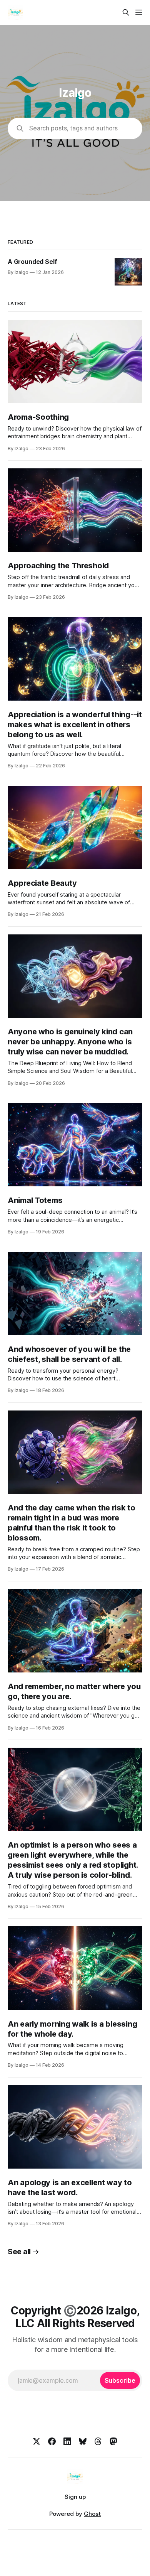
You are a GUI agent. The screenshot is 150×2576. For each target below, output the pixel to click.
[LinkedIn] (67, 2441)
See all (19, 2252)
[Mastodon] (113, 2441)
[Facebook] (52, 2441)
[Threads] (98, 2441)
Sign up (75, 2497)
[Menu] (139, 12)
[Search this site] (126, 12)
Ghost (92, 2514)
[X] (37, 2441)
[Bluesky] (83, 2441)
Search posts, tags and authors (73, 128)
